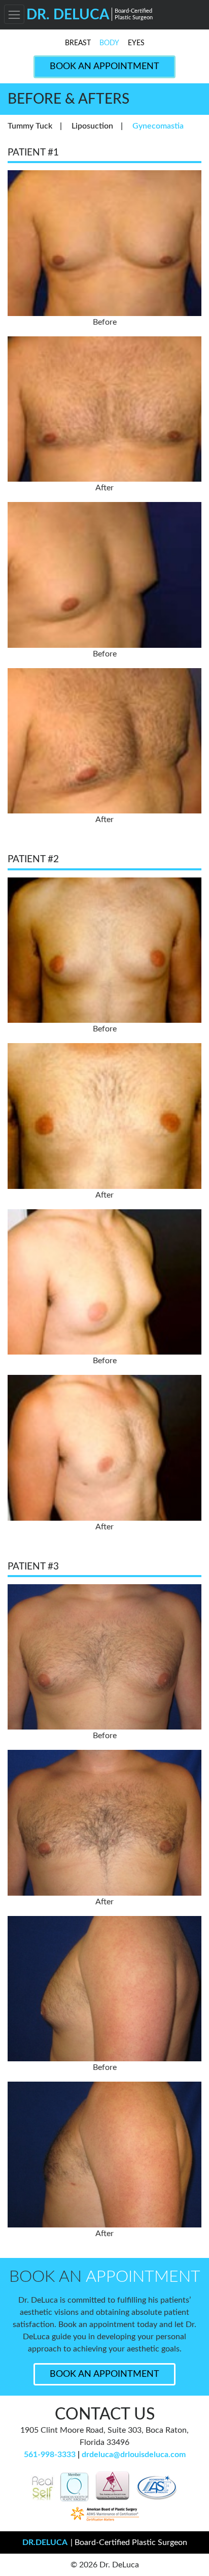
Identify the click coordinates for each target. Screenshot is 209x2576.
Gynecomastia (158, 126)
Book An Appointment (104, 67)
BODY (109, 43)
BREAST (78, 43)
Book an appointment (104, 2374)
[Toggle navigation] (14, 14)
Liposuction (92, 126)
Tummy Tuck (30, 126)
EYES (136, 43)
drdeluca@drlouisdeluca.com (134, 2455)
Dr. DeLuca (90, 15)
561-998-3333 (50, 2455)
